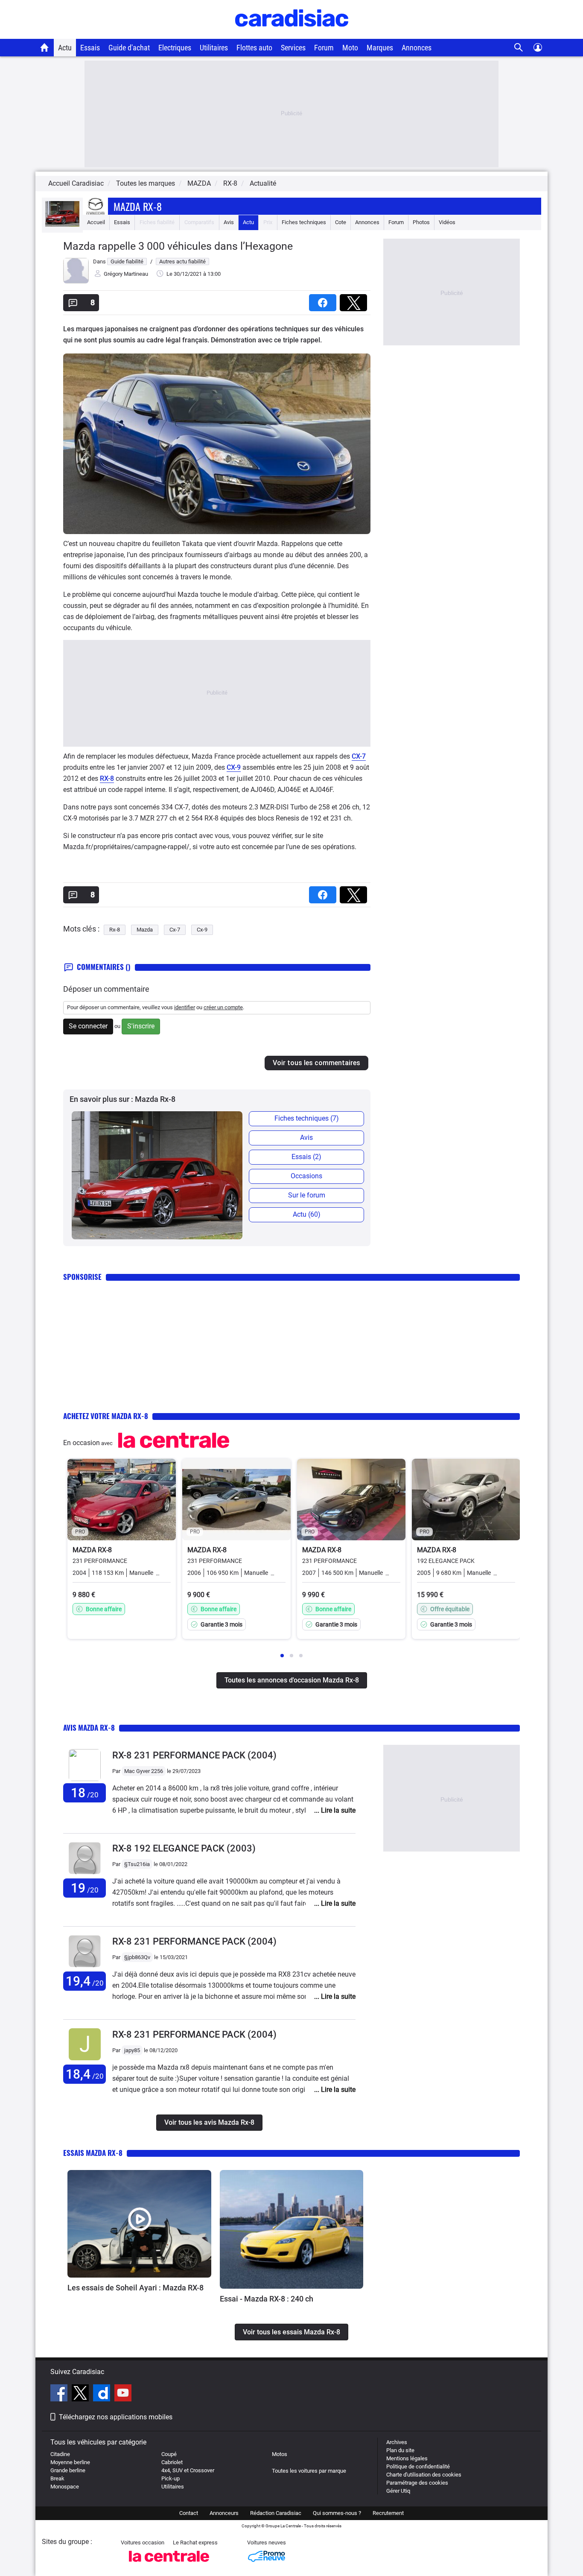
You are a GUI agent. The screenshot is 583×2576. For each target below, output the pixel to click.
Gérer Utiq (398, 2491)
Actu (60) (307, 1214)
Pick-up (171, 2478)
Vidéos (447, 222)
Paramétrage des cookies (417, 2483)
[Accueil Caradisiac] (45, 47)
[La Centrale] (169, 2564)
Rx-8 (115, 930)
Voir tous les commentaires (316, 1063)
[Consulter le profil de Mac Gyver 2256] (85, 1779)
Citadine (60, 2454)
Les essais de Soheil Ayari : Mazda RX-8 (136, 2288)
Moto (350, 48)
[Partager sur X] (355, 300)
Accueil (96, 222)
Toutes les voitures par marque (309, 2471)
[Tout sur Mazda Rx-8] (62, 225)
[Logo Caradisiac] (292, 34)
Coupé (169, 2454)
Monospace (65, 2487)
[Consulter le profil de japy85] (85, 2061)
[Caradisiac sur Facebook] (60, 2394)
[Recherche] (519, 48)
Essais (90, 48)
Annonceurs (224, 2513)
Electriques (175, 48)
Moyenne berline (70, 2462)
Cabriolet (172, 2462)
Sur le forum (307, 1195)
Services (293, 48)
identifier (185, 1007)
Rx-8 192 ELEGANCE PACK (184, 1848)
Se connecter (88, 1026)
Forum (324, 48)
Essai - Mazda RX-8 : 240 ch (267, 2299)
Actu (65, 48)
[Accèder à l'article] (139, 2224)
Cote (341, 222)
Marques (380, 48)
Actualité (263, 183)
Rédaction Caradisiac (276, 2513)
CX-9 (234, 767)
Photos (421, 222)
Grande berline (68, 2470)
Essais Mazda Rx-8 (93, 2153)
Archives (397, 2442)
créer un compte (223, 1007)
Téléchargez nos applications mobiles (116, 2417)
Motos (280, 2454)
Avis (229, 222)
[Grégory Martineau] (76, 282)
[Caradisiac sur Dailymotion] (103, 2394)
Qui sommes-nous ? (337, 2513)
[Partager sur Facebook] (324, 300)
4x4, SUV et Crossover (188, 2470)
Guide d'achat (129, 48)
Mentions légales (407, 2458)
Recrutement (388, 2513)
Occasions (306, 1176)
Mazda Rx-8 (138, 206)
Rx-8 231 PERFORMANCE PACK (194, 1755)
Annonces (417, 48)
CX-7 (359, 756)
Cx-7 (175, 930)
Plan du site (400, 2450)
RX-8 (107, 778)
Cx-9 (202, 930)
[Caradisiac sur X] (81, 2394)
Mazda (145, 930)
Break (57, 2478)
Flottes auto (254, 48)
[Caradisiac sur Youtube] (123, 2394)
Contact (189, 2513)
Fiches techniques (304, 222)
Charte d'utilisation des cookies (424, 2475)
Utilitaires (214, 48)
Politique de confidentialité (418, 2466)
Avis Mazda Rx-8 (89, 1728)
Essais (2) (306, 1157)
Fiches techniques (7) (307, 1118)
